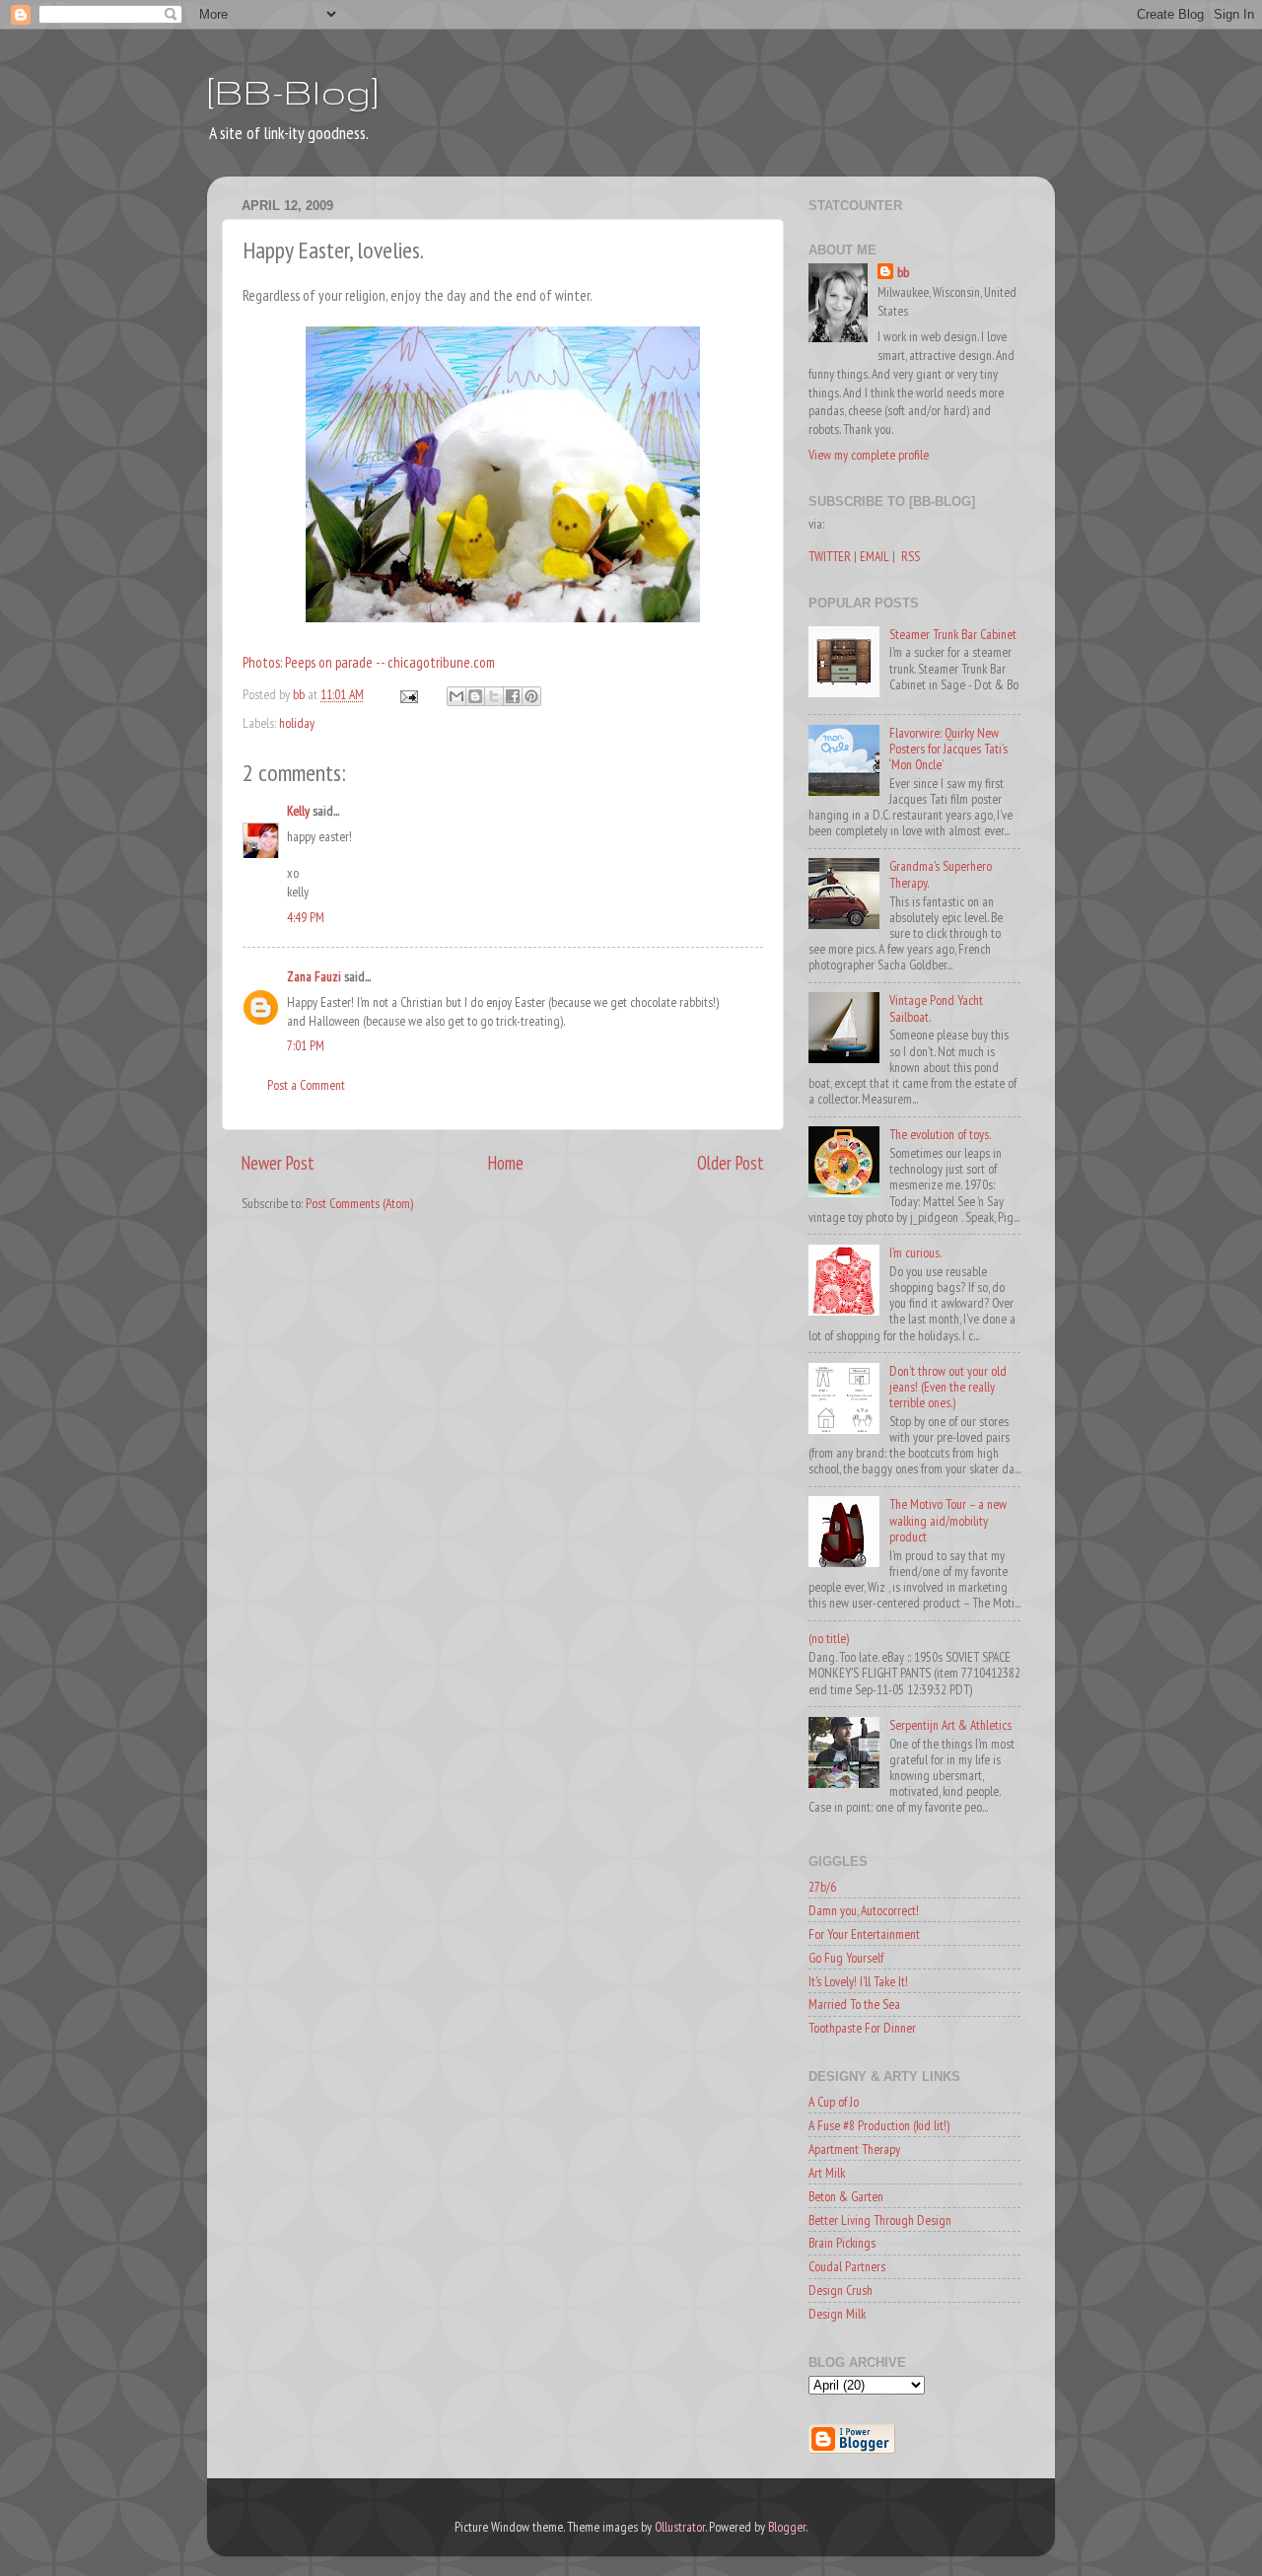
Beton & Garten (846, 2196)
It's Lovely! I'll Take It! (858, 1981)
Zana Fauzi (314, 976)
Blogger (787, 2527)
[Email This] (456, 696)
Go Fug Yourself (846, 1958)
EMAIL (875, 556)
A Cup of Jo (834, 2102)
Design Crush (841, 2290)
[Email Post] (407, 694)
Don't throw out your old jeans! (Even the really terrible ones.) (948, 1387)
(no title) (829, 1638)
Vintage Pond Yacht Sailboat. (936, 1008)
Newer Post (278, 1163)
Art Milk (827, 2173)
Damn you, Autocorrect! (864, 1910)
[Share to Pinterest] (531, 696)
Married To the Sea (854, 2004)
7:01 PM (306, 1045)
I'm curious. (915, 1252)
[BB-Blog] (293, 91)
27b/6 (822, 1887)
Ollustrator (680, 2527)
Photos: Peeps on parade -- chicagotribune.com (369, 662)
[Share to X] (494, 696)
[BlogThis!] (475, 696)
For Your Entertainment (864, 1934)
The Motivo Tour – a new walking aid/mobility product (948, 1520)
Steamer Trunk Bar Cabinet (953, 634)
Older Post (731, 1163)
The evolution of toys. (940, 1134)
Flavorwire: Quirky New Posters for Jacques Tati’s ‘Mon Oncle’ (948, 749)
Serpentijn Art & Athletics (950, 1725)
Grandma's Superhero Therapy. (941, 874)
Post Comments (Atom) (359, 1203)
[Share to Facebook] (513, 696)
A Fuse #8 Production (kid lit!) (879, 2125)
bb (903, 272)
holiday (297, 723)
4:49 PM (306, 917)
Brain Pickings (842, 2243)
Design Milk (837, 2314)
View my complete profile (869, 455)
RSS (911, 556)
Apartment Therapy (854, 2149)
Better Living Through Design (880, 2220)
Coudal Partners (847, 2266)
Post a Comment (306, 1085)
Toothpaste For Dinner (862, 2028)
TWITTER (830, 556)
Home (506, 1163)
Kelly (298, 811)
